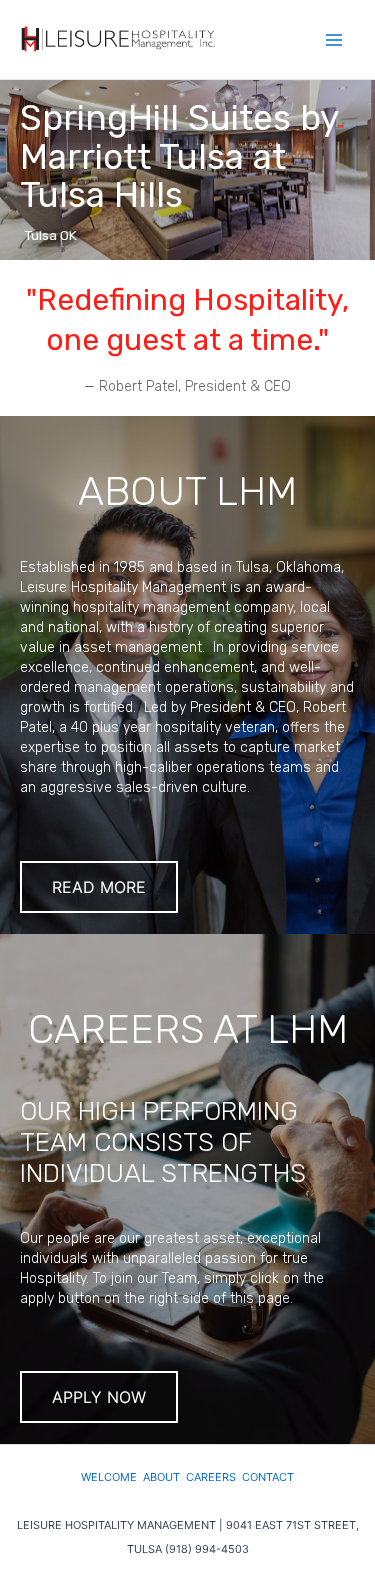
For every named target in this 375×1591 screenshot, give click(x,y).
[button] (187, 170)
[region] (187, 170)
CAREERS (214, 1477)
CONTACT (268, 1477)
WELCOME (112, 1477)
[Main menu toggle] (334, 40)
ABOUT (164, 1477)
